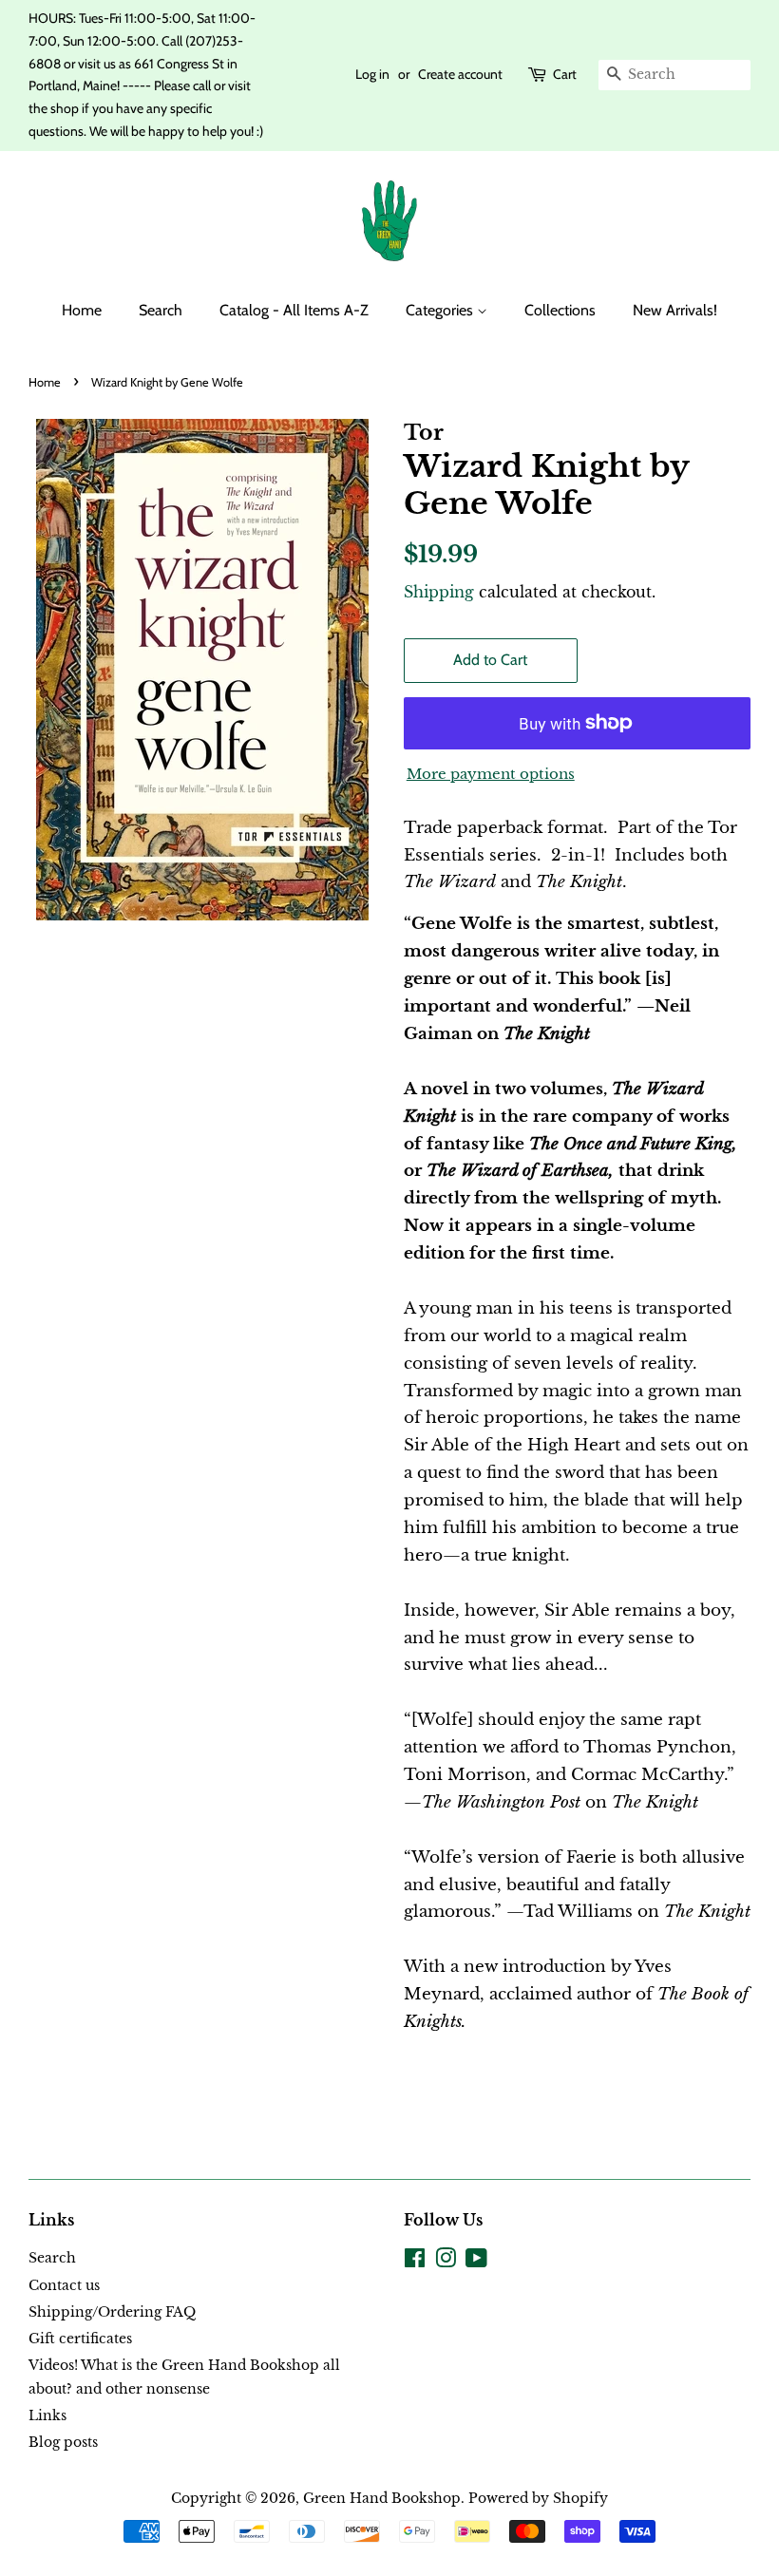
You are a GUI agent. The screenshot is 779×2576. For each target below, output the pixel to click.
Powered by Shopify (538, 2498)
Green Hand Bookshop (382, 2498)
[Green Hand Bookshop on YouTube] (476, 2262)
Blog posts (63, 2442)
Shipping (439, 592)
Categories (441, 310)
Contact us (64, 2285)
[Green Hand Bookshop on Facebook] (415, 2262)
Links (47, 2415)
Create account (460, 74)
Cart (565, 74)
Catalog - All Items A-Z (294, 310)
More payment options (491, 774)
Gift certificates (80, 2339)
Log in (372, 74)
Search (161, 310)
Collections (560, 310)
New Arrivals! (675, 310)
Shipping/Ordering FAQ (112, 2312)
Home (82, 310)
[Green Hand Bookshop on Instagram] (446, 2262)
